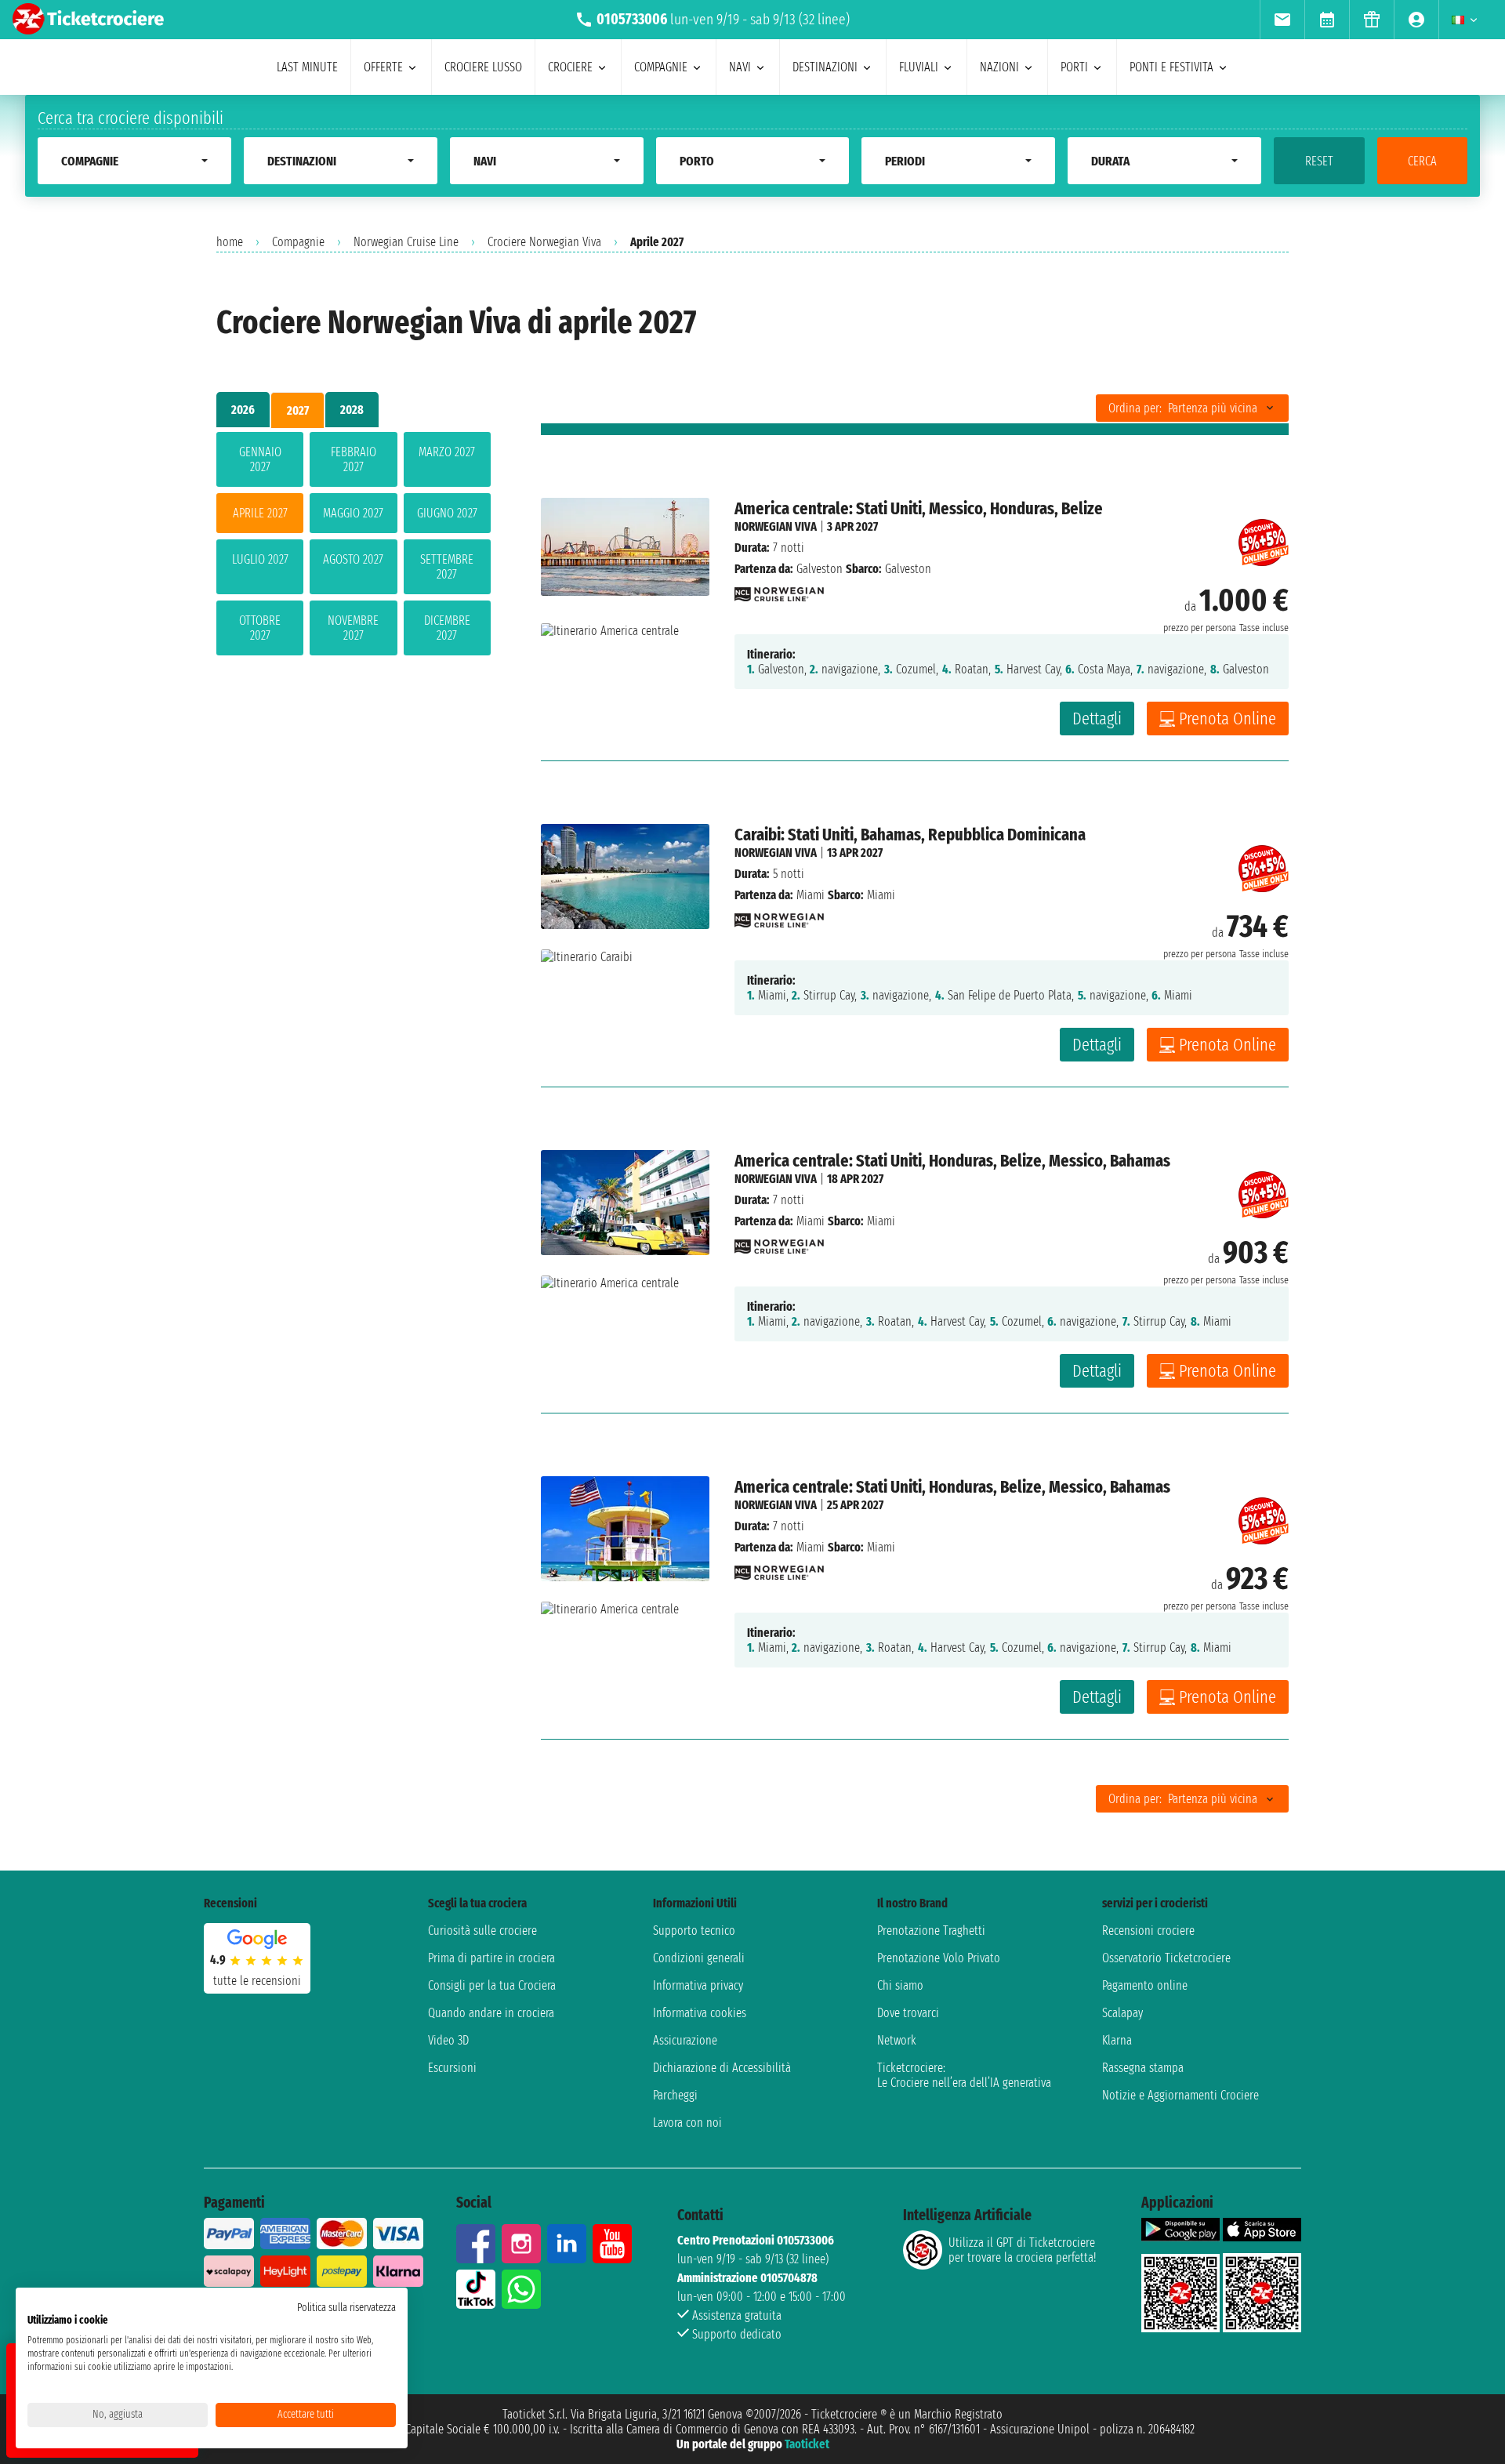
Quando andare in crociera (491, 2013)
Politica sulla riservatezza (346, 2308)
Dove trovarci (908, 2013)
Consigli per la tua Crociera (492, 1985)
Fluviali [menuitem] (919, 67)
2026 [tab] (243, 410)
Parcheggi (675, 2095)
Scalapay (1122, 2013)
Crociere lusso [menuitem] (483, 67)
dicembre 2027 (447, 628)
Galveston (820, 569)
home (230, 242)
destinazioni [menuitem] (825, 67)
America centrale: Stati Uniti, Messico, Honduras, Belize (919, 508)
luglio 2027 (260, 559)
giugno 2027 (447, 513)
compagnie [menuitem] (661, 67)
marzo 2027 (447, 452)
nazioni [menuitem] (999, 67)
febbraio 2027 (354, 459)
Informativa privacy (698, 1985)
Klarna (1117, 2040)
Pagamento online (1145, 1985)
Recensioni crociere (1148, 1931)
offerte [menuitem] (383, 67)
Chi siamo (900, 1985)
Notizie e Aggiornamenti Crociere (1180, 2095)
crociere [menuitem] (570, 67)
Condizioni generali (699, 1958)
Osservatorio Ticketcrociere (1166, 1958)
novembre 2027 (353, 628)
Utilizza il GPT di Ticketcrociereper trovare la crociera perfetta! (1022, 2250)
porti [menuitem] (1074, 67)
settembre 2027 (447, 567)
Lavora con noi (687, 2123)
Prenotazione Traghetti (931, 1931)
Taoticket (807, 2444)
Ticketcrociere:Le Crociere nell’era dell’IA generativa (964, 2075)
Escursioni (452, 2068)
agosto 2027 (353, 559)
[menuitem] (1282, 20)
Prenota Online (1228, 719)
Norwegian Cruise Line (406, 242)
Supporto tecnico (694, 1931)
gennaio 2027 (260, 459)
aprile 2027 (260, 513)
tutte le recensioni (257, 1981)
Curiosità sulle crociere (482, 1931)
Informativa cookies (700, 2013)
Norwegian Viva (776, 526)
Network (897, 2040)
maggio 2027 (353, 513)
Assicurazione (685, 2040)
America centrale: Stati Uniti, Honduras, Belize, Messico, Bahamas (952, 1161)
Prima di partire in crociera (491, 1958)
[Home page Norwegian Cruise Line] (779, 590)
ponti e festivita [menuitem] (1171, 67)
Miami (811, 895)
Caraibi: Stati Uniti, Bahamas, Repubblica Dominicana (910, 835)
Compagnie (298, 242)
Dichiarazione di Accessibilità (722, 2068)
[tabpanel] (354, 547)
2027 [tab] (298, 410)
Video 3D (448, 2040)
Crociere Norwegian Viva (544, 242)
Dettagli (1097, 719)
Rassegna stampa (1143, 2068)
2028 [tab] (352, 410)
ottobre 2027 (260, 628)
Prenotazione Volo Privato (939, 1958)
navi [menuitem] (740, 67)
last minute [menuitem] (307, 67)
